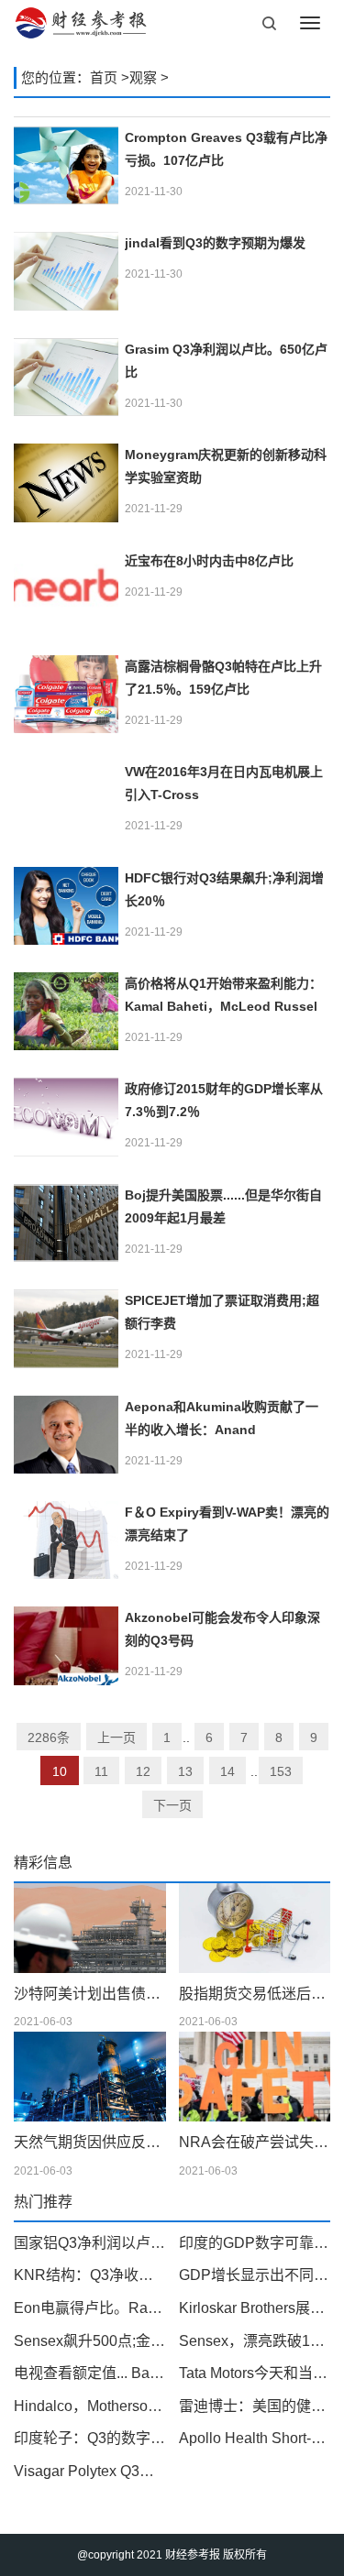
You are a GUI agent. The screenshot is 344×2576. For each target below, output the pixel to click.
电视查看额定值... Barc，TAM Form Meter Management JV (90, 2373)
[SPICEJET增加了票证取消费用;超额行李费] (66, 1328)
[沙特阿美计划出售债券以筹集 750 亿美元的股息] (90, 1928)
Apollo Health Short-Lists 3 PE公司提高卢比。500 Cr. (255, 2438)
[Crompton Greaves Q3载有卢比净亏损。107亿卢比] (66, 165)
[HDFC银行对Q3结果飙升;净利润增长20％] (66, 906)
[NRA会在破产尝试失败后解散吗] (255, 2077)
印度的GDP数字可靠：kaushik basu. (255, 2243)
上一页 (117, 1737)
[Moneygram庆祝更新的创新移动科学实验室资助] (66, 482)
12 (143, 1771)
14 (227, 1771)
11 (101, 1771)
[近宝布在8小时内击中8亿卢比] (66, 589)
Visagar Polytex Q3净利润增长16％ (90, 2471)
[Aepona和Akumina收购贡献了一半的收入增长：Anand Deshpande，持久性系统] (66, 1435)
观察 (143, 77)
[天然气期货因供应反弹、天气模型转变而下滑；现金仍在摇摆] (90, 2077)
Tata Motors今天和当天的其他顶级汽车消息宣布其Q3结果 (255, 2373)
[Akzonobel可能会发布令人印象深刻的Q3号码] (66, 1645)
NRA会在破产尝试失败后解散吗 (255, 2142)
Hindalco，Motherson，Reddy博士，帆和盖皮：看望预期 (90, 2406)
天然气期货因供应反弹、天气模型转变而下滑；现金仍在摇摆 (90, 2142)
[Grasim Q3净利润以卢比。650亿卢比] (66, 377)
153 (281, 1771)
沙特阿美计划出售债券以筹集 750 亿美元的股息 (90, 1994)
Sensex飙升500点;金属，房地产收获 (90, 2341)
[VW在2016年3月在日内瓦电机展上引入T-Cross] (66, 800)
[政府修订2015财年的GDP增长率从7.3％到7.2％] (66, 1117)
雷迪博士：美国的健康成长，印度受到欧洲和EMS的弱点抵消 (255, 2406)
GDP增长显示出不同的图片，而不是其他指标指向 (255, 2275)
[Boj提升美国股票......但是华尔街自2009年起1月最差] (66, 1223)
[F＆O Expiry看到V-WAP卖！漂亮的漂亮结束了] (66, 1540)
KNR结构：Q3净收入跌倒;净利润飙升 (90, 2275)
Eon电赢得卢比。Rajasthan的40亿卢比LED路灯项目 (90, 2308)
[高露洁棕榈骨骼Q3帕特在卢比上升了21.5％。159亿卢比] (66, 694)
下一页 (172, 1805)
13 (185, 1771)
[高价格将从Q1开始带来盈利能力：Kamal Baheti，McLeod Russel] (66, 1011)
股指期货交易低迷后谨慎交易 (255, 1994)
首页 (104, 77)
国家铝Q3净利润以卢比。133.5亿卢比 (90, 2243)
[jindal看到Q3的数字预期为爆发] (66, 271)
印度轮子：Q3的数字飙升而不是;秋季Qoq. (90, 2438)
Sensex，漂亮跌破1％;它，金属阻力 (255, 2341)
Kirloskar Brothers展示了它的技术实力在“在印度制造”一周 (255, 2308)
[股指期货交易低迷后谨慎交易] (255, 1928)
